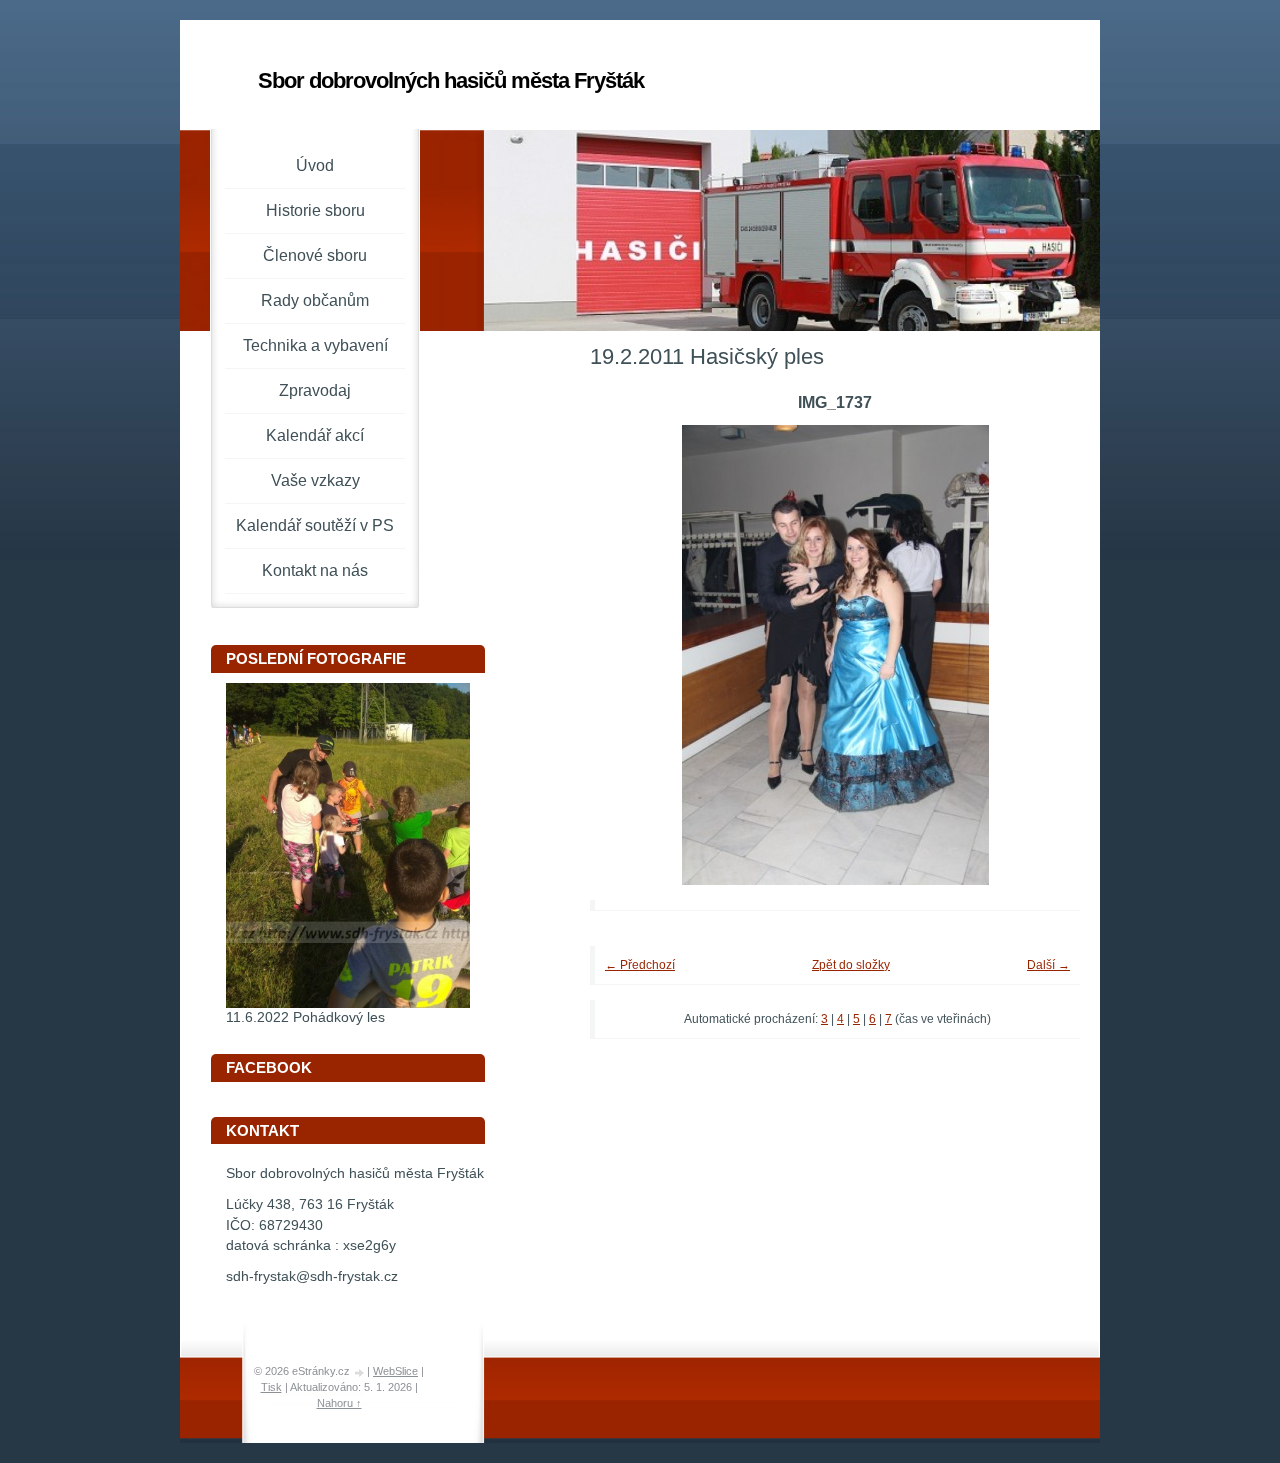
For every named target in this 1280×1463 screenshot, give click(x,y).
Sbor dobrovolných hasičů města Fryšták (451, 80)
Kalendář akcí (315, 435)
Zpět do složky (851, 965)
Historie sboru (315, 210)
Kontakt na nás (315, 570)
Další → (1048, 965)
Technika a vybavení (315, 345)
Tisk (271, 1387)
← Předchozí (640, 965)
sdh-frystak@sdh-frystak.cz (312, 1276)
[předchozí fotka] (632, 655)
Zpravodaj (315, 390)
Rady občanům (315, 300)
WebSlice (395, 1371)
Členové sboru (315, 255)
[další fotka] (1037, 655)
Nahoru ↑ (339, 1403)
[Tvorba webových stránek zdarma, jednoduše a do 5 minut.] (360, 1372)
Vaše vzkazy (315, 480)
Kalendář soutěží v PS (315, 525)
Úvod (315, 165)
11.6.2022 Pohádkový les (305, 1017)
